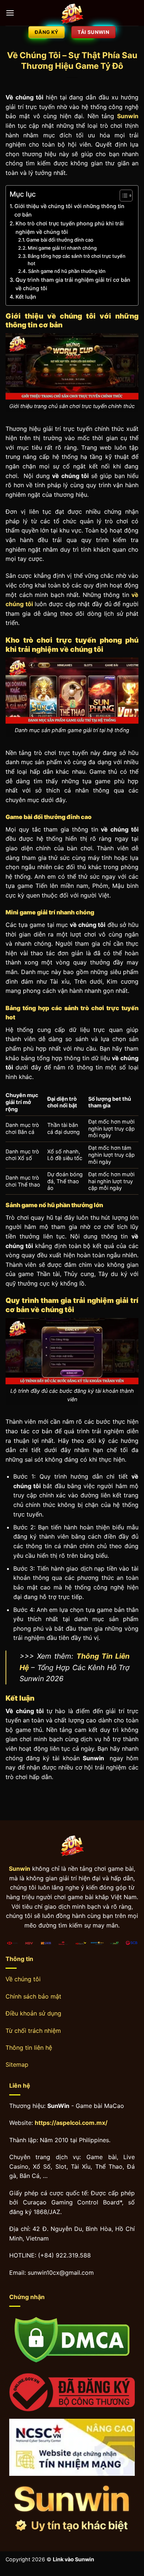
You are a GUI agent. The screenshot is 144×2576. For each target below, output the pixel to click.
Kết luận (26, 297)
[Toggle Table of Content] (122, 196)
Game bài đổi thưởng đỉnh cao (60, 240)
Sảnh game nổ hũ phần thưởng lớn (67, 271)
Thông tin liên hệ (29, 2048)
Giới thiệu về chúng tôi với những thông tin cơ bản (69, 210)
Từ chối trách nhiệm (33, 2031)
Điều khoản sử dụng (33, 2013)
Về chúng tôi (23, 1979)
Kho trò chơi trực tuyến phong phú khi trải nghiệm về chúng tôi (70, 228)
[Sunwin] (72, 13)
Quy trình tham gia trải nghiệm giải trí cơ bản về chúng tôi (73, 284)
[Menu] (10, 13)
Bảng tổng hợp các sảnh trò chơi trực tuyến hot (77, 260)
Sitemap (17, 2064)
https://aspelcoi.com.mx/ (71, 2123)
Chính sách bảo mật (33, 1996)
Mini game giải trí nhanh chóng (62, 248)
